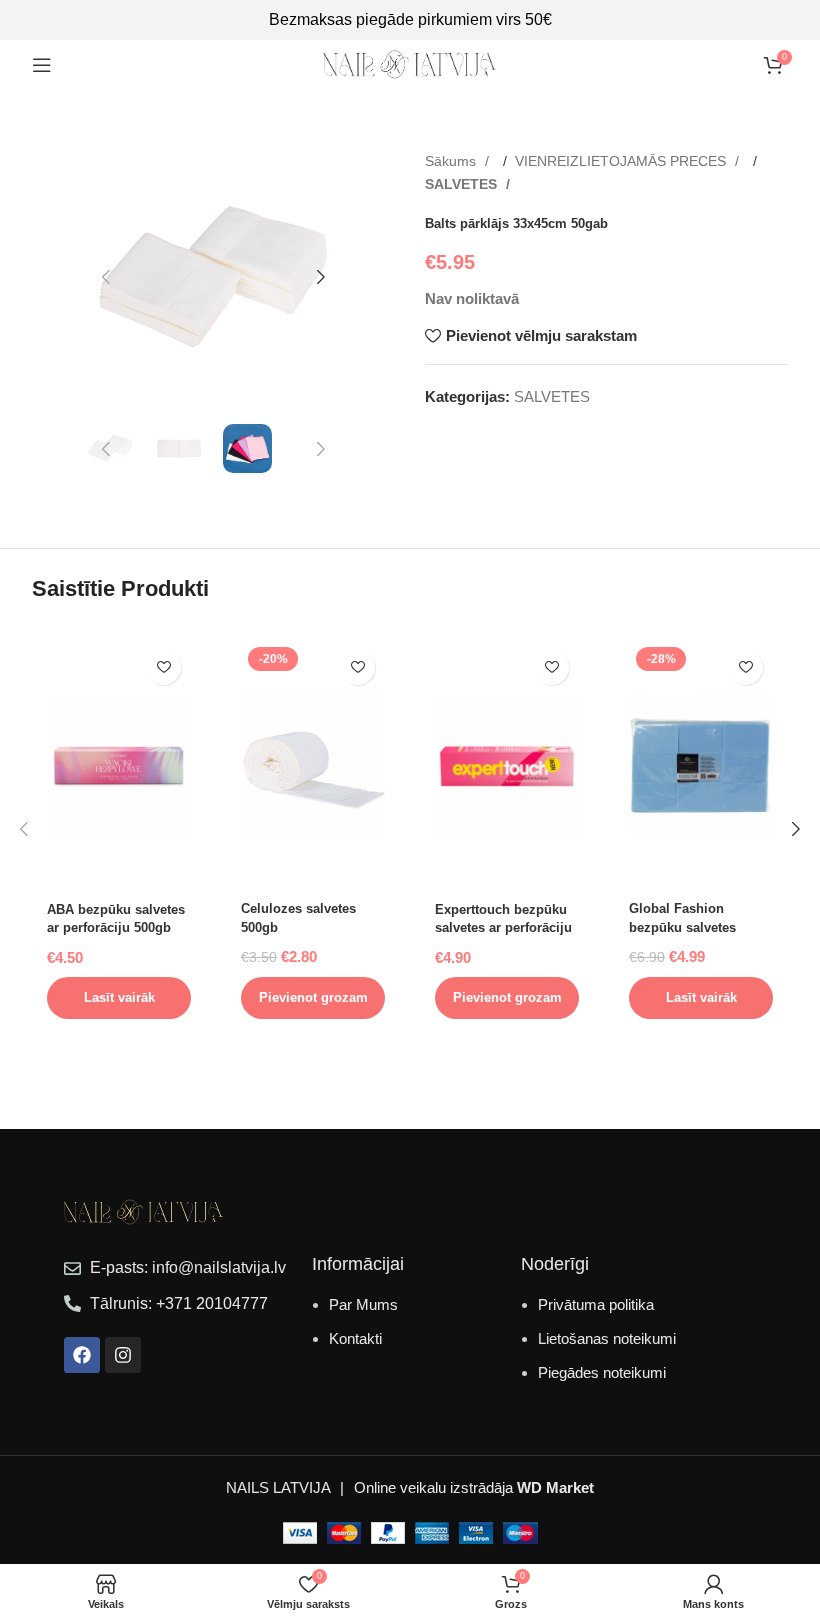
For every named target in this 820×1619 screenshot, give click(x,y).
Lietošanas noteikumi (607, 1338)
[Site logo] (410, 63)
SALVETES (463, 184)
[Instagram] (123, 1355)
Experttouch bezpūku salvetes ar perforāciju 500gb (503, 927)
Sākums (452, 161)
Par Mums (363, 1304)
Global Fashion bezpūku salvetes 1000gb (682, 926)
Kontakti (355, 1338)
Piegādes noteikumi (602, 1372)
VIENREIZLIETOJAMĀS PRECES (622, 161)
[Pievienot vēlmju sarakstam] (163, 667)
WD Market (555, 1487)
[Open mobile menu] (42, 65)
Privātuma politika (596, 1304)
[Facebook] (82, 1355)
